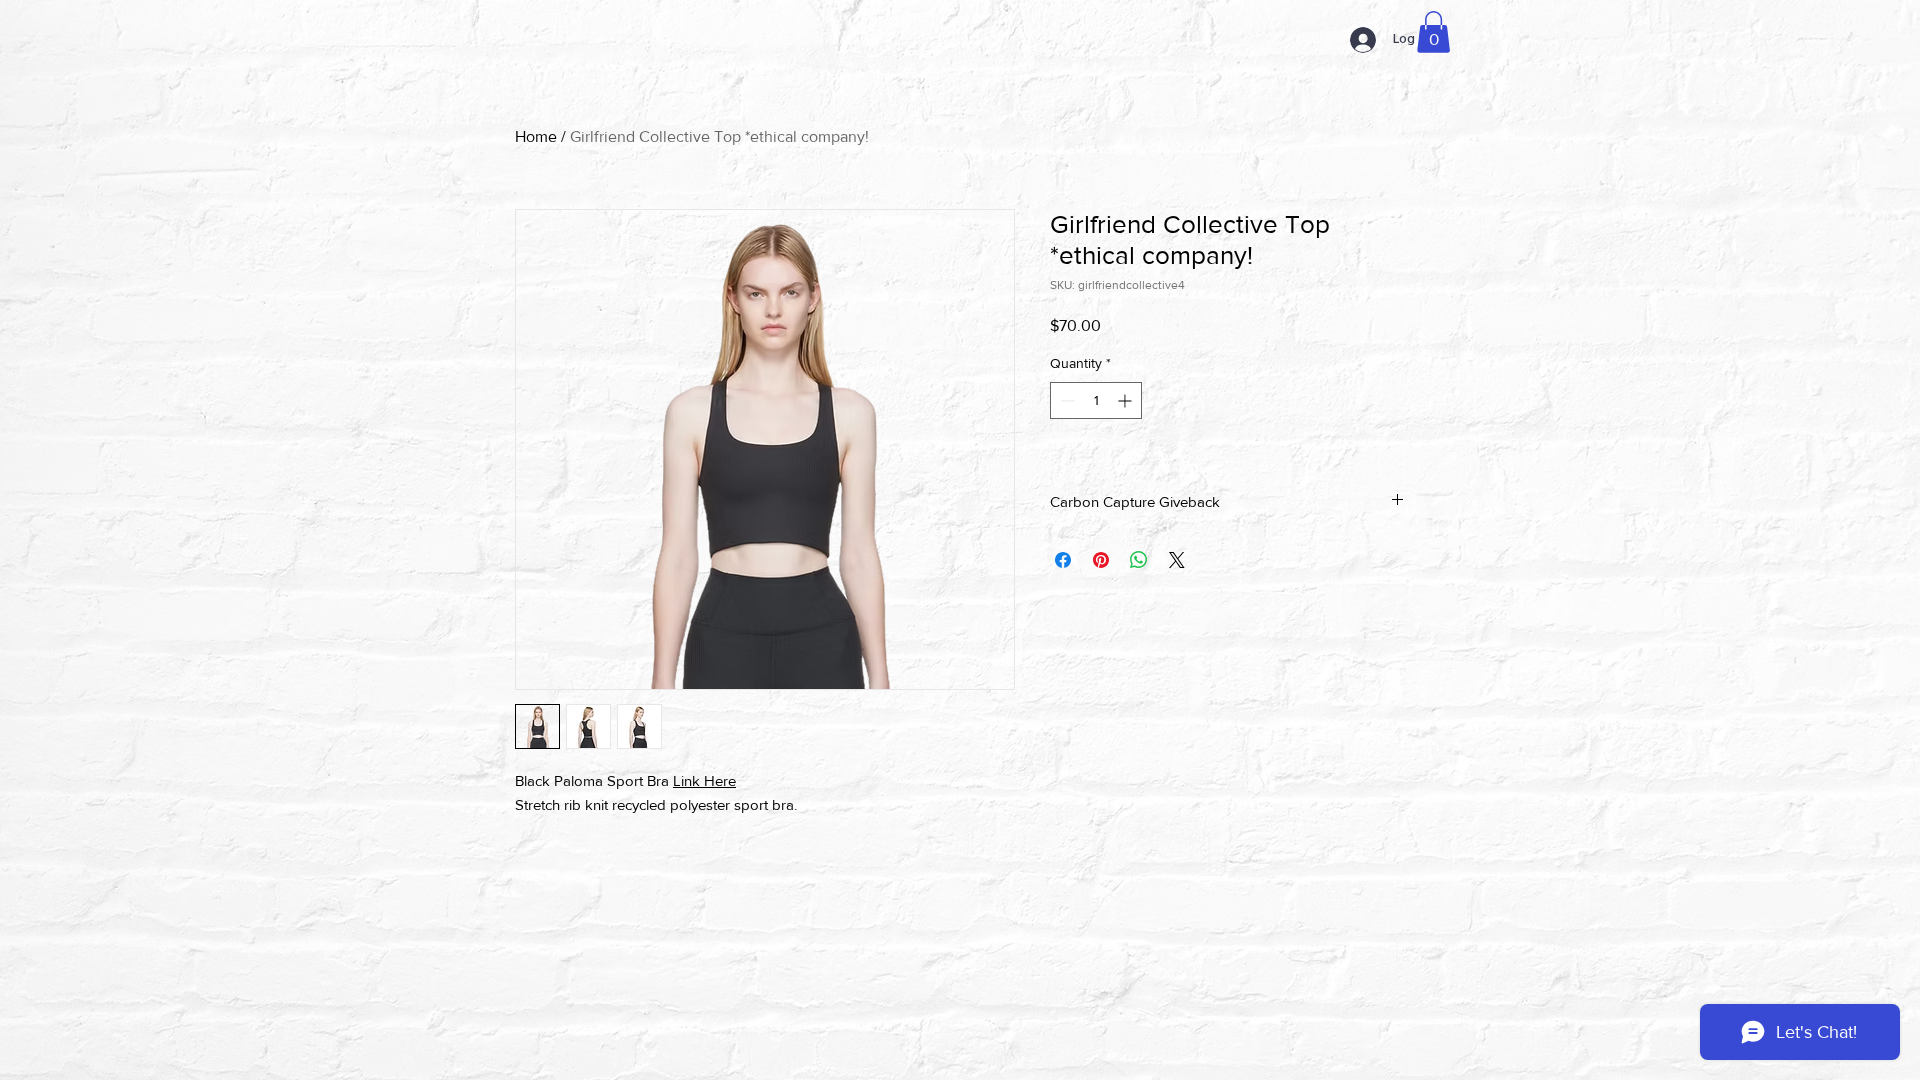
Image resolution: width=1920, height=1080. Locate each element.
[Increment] (1126, 400)
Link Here (704, 780)
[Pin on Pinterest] (1101, 560)
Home (536, 136)
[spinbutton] (1096, 400)
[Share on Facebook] (1063, 560)
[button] (1433, 32)
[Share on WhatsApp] (1139, 560)
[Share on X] (1177, 560)
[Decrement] (1065, 400)
